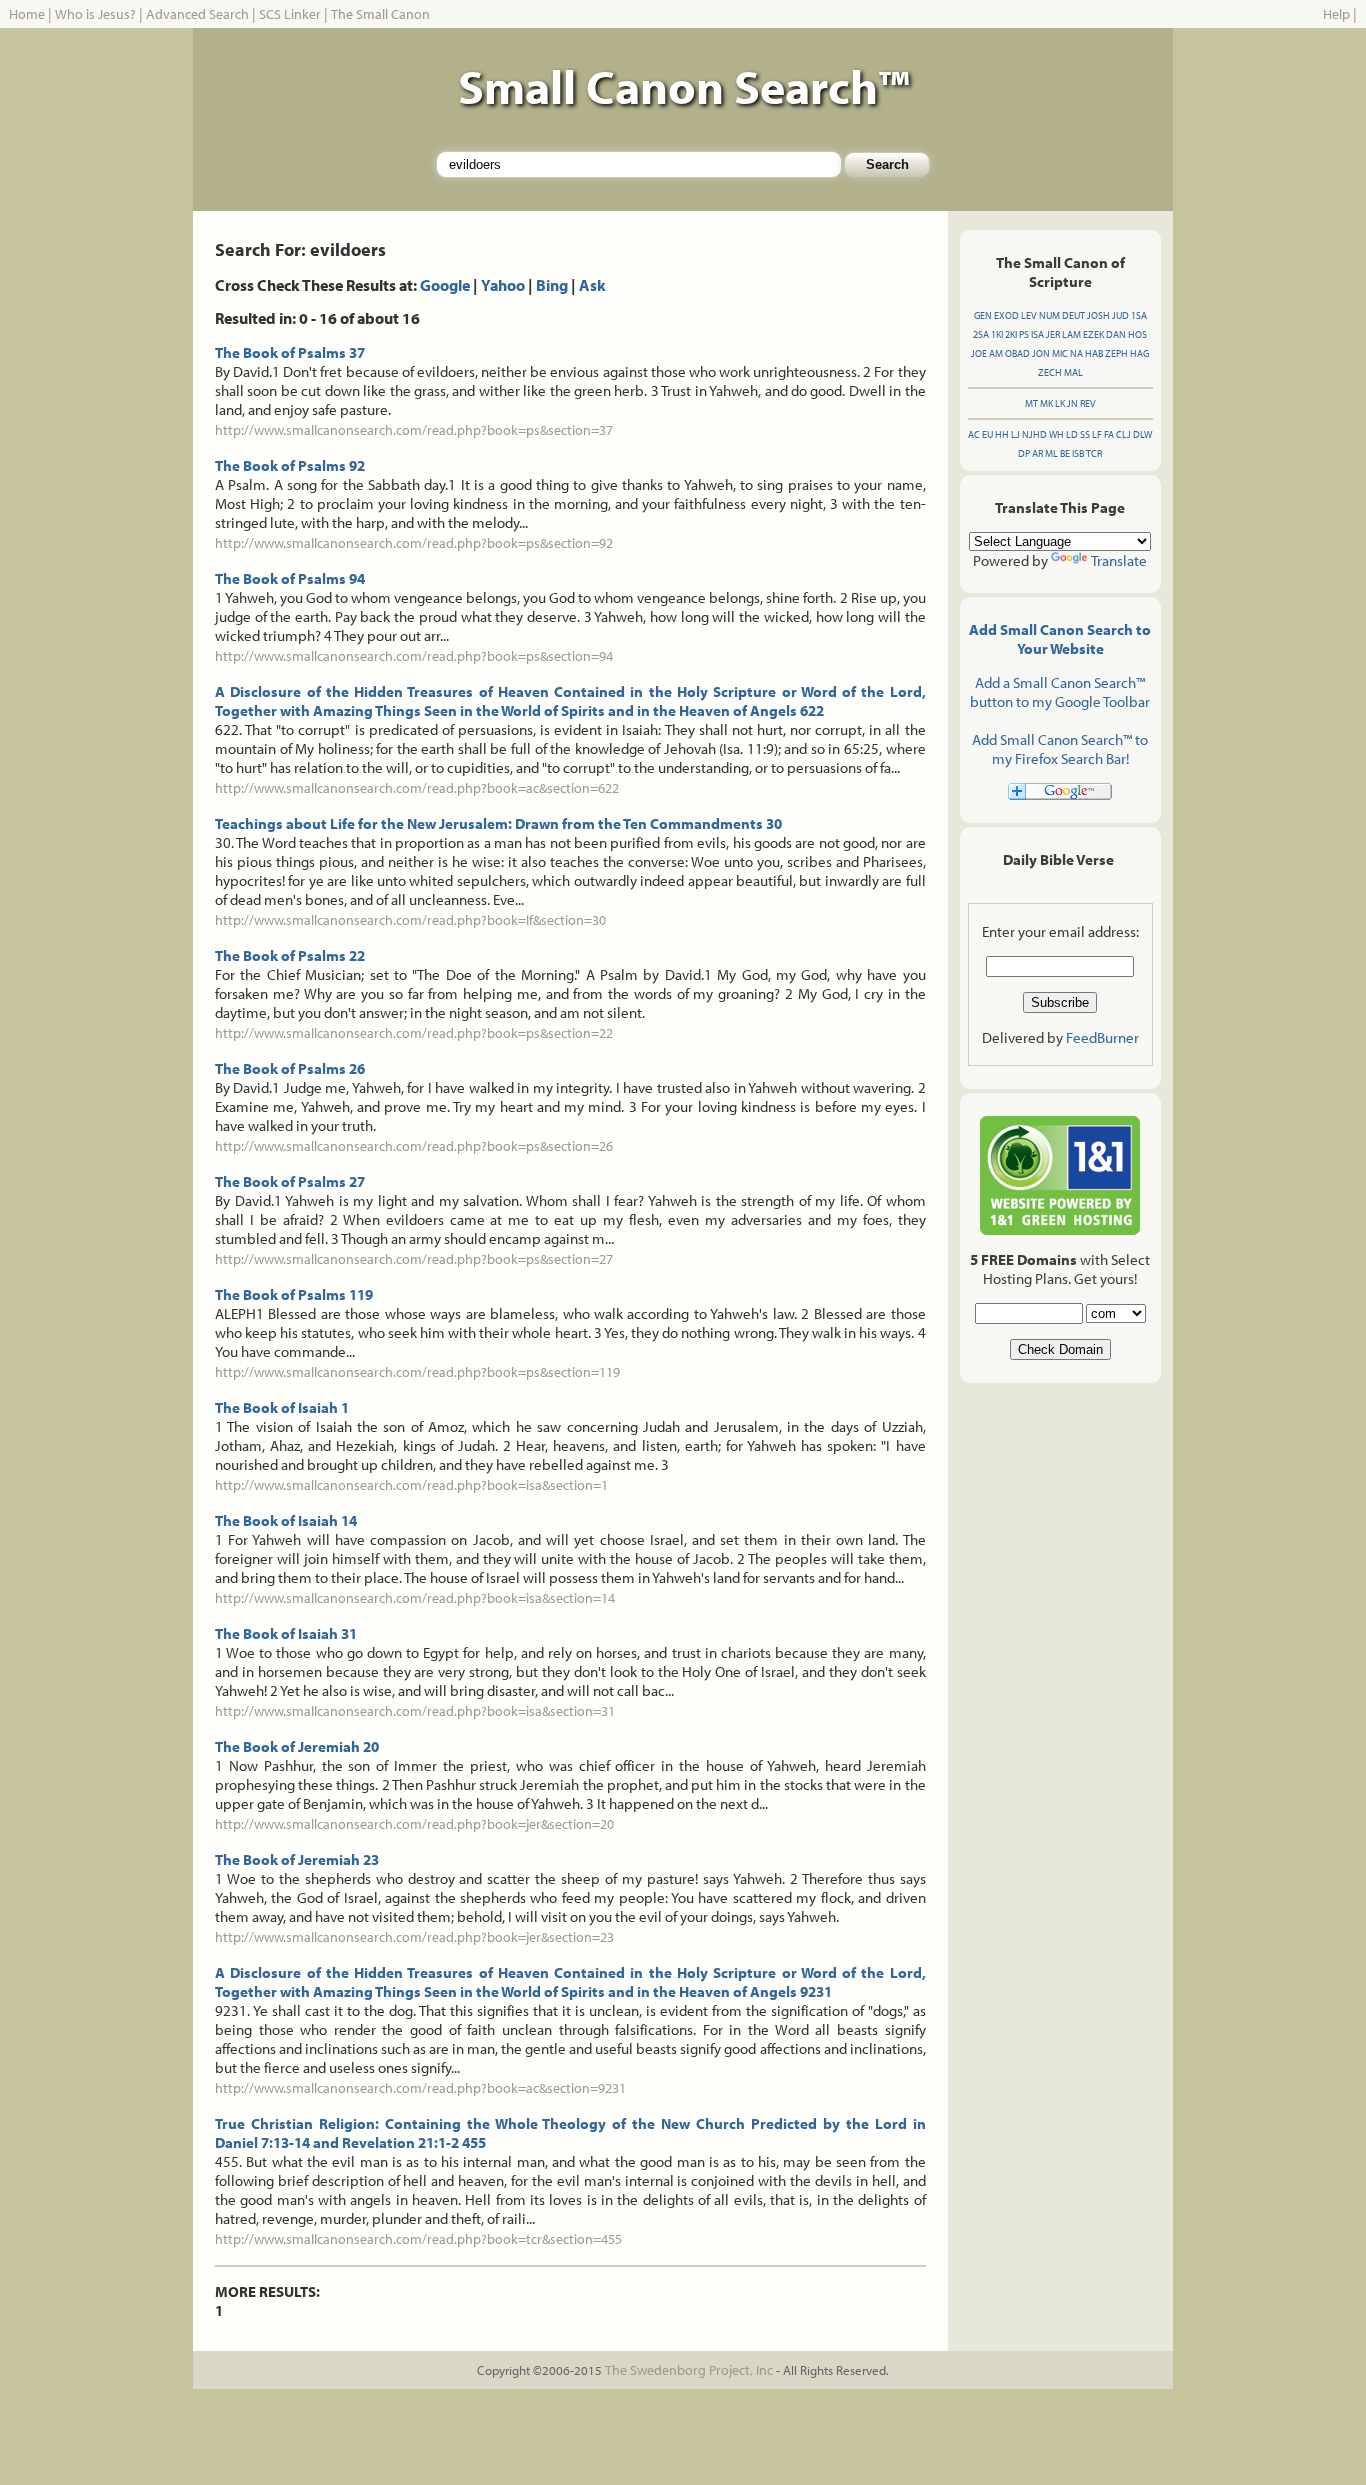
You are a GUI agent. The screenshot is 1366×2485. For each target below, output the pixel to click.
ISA (1037, 334)
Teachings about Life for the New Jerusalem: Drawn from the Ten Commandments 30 (498, 823)
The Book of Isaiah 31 (286, 1633)
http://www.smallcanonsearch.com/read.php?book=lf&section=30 (410, 920)
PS (1024, 334)
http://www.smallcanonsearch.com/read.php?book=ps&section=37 (414, 430)
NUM (1049, 315)
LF (1097, 434)
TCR (1094, 453)
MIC (1060, 353)
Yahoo (503, 285)
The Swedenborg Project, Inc (689, 2370)
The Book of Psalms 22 (290, 955)
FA (1109, 434)
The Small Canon (380, 14)
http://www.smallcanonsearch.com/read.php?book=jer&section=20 (414, 1824)
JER (1053, 334)
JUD (1120, 315)
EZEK (1093, 334)
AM (996, 353)
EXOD (1006, 315)
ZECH (1050, 372)
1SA (1139, 315)
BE (1065, 453)
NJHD (1034, 434)
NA (1076, 353)
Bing (552, 285)
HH (1002, 434)
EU (987, 434)
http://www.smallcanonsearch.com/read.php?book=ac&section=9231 (420, 2088)
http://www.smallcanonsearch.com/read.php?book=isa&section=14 (415, 1598)
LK (1060, 403)
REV (1088, 403)
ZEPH (1116, 353)
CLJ (1123, 434)
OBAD (1017, 353)
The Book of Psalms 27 (290, 1181)
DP (1024, 453)
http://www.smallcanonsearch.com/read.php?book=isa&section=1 (411, 1485)
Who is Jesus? (95, 14)
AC (974, 434)
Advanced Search (197, 14)
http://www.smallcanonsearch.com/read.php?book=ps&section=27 (414, 1259)
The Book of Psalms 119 (294, 1294)
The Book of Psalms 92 (290, 465)
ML (1051, 453)
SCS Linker (290, 14)
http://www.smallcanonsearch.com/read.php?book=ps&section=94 (414, 656)
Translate (1119, 560)
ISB (1078, 453)
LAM (1071, 334)
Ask (592, 285)
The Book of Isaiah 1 (282, 1407)
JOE (979, 353)
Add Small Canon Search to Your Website (1060, 639)
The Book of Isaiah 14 (286, 1520)
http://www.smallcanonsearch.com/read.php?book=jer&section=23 (414, 1937)
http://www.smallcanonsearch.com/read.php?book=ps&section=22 (414, 1033)
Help (1336, 14)
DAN (1116, 334)
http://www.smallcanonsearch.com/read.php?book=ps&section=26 (414, 1146)
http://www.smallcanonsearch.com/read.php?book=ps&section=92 (414, 543)
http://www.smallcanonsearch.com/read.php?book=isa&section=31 (415, 1711)
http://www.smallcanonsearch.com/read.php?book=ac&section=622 (417, 788)
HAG (1139, 353)
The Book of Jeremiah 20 (297, 1746)
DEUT (1073, 315)
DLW (1142, 434)
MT (1031, 403)
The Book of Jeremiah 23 (297, 1859)
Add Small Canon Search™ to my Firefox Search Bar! (1060, 749)
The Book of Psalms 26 (290, 1068)
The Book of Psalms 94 (290, 578)
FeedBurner (1102, 1037)
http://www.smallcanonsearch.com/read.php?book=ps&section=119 (417, 1372)
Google (445, 285)
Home (27, 14)
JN (1072, 403)
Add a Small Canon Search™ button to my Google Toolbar (1060, 692)
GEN (983, 315)
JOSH (1098, 315)
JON (1041, 353)
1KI (997, 334)
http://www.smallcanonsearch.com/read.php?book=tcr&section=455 (418, 2239)
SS (1085, 434)
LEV (1029, 315)
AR (1037, 453)
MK (1046, 403)
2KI (1011, 334)
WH (1056, 434)
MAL (1073, 372)
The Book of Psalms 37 (290, 352)
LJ (1015, 434)
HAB (1094, 353)
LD (1072, 434)
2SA (981, 334)
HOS (1137, 334)
